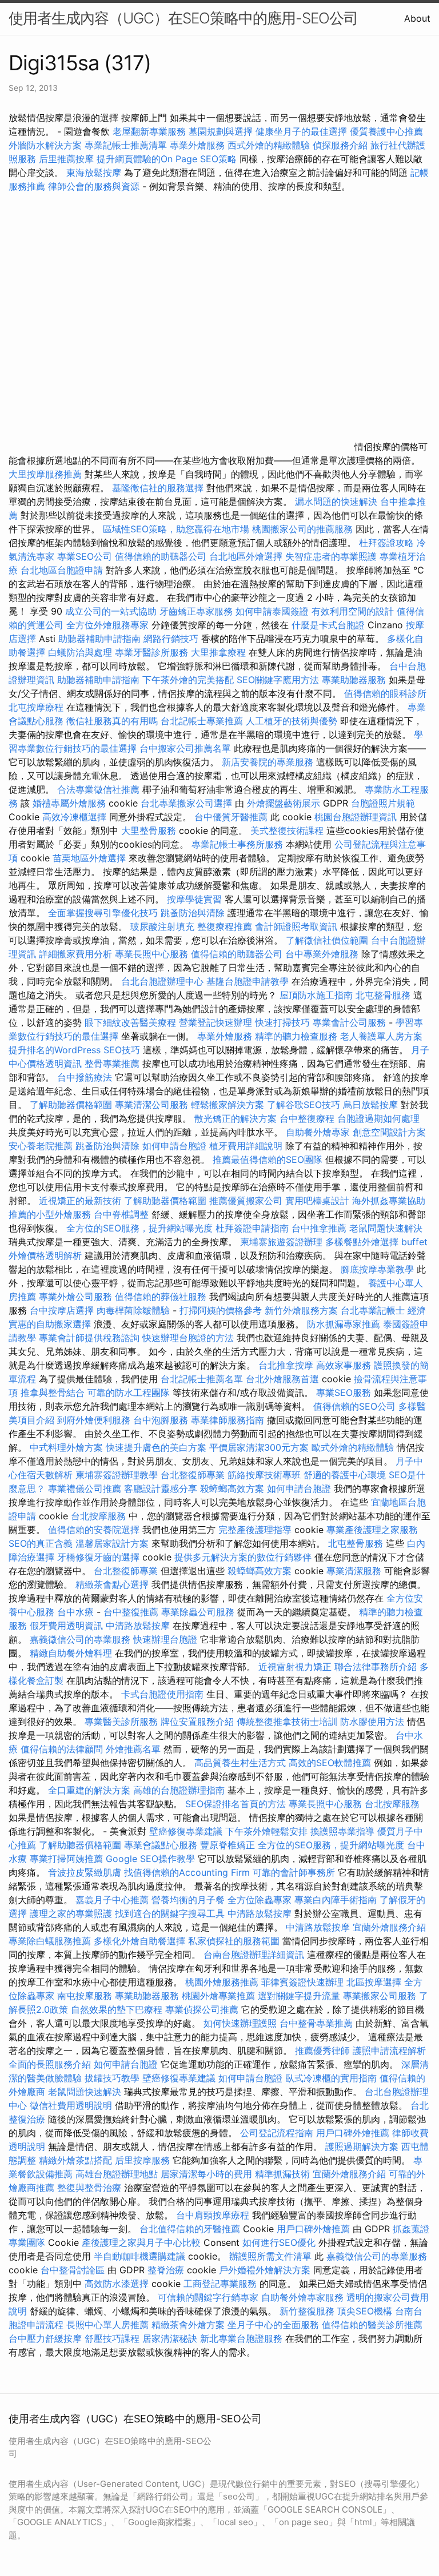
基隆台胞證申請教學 (248, 981)
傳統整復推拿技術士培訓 (288, 1722)
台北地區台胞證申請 (62, 570)
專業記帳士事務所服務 (237, 844)
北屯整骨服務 (384, 995)
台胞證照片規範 (383, 803)
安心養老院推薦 (41, 1146)
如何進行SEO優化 (279, 2242)
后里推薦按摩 (68, 159)
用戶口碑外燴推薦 (354, 2133)
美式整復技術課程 (288, 830)
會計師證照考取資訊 (296, 926)
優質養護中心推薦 (386, 131)
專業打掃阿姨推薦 (66, 1859)
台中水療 (77, 1612)
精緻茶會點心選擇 (112, 1584)
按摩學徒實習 (196, 899)
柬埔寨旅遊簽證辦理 (281, 1242)
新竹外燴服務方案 (301, 1310)
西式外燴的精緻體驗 (269, 145)
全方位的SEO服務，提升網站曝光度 (139, 1228)
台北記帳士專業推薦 (202, 721)
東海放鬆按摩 (95, 172)
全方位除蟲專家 (260, 1900)
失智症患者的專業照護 (331, 556)
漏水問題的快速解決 (336, 501)
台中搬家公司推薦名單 (185, 748)
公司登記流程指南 (277, 2133)
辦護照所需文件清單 (270, 2256)
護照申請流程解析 (389, 2051)
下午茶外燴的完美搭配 (188, 680)
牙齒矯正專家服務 (196, 611)
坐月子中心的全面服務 (273, 2325)
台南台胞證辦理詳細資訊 (254, 1955)
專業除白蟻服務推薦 (50, 1941)
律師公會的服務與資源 (94, 186)
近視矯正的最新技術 (80, 1201)
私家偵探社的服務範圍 (234, 1941)
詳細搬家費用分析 (75, 954)
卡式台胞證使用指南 (162, 1694)
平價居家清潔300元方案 (259, 1447)
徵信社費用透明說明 (71, 2105)
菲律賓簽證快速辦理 (302, 1982)
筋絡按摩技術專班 (266, 1475)
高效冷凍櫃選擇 (74, 817)
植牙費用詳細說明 (246, 1146)
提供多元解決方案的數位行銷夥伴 (243, 1557)
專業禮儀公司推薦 (85, 1488)
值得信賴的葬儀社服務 (161, 1297)
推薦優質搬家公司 (246, 1201)
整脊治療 (166, 2270)
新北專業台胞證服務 (241, 2338)
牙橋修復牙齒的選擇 (98, 1557)
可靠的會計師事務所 (294, 1872)
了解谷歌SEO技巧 (304, 1105)
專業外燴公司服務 (77, 1297)
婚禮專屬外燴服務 (71, 803)
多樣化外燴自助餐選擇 (141, 1941)
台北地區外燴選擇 (246, 556)
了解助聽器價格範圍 (71, 1105)
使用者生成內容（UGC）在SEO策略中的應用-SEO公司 (183, 18)
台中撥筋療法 (85, 1077)
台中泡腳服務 (162, 1420)
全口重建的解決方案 (89, 1790)
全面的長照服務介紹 (50, 2064)
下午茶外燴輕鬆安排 (266, 1831)
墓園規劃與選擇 (221, 131)
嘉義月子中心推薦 (112, 1900)
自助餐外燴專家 (318, 1132)
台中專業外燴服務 (322, 954)
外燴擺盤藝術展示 (284, 803)
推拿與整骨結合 (53, 1393)
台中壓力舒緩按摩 (47, 2338)
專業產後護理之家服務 (372, 1530)
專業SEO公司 (85, 556)
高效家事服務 (344, 1365)
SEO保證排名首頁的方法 (236, 1804)
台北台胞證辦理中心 (162, 981)
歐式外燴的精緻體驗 (353, 1447)
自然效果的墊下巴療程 (117, 2009)
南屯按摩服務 (86, 1996)
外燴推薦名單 (133, 1749)
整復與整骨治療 (89, 2188)
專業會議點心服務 (161, 1845)
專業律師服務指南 (228, 1420)
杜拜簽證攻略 (386, 543)
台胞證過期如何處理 (378, 1118)
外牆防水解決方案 (45, 145)
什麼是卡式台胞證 (328, 625)
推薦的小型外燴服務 (50, 1214)
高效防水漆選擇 (117, 2284)
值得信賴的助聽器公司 (161, 556)
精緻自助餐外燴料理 (72, 1653)
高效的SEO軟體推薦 (330, 1763)
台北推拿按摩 (286, 1365)
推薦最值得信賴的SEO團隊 (268, 1159)
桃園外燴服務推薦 (223, 1982)
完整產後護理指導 (255, 1530)
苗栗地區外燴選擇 (89, 858)
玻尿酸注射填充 (162, 926)
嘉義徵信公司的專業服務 (80, 1639)
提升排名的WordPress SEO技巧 (74, 1050)
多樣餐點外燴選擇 (362, 1242)
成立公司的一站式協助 (111, 611)
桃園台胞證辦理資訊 (356, 817)
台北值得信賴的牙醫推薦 (190, 2229)
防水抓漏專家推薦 (344, 1324)
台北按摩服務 (98, 1516)
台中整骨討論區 (74, 2270)
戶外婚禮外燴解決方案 (265, 2270)
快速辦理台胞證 (165, 1639)
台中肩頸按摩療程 (214, 2215)
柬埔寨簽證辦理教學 (117, 1475)
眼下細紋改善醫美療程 (130, 1022)
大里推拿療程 (220, 652)
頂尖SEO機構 (365, 2311)
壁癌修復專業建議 (186, 1831)
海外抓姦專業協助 (389, 1201)
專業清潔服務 (354, 1571)
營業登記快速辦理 (215, 1022)
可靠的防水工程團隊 (129, 1393)
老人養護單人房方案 (381, 1036)
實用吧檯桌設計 (317, 1201)
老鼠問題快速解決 (386, 1228)
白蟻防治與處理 (80, 652)
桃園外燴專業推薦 (218, 1996)
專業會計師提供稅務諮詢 (89, 1338)
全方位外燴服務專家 (109, 625)
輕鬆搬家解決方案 (228, 1105)
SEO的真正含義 (41, 1543)
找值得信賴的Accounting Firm (187, 1872)
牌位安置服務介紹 (197, 1722)
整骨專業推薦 (112, 1064)
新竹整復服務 (307, 2311)
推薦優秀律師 (322, 2051)
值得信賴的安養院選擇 (94, 1530)
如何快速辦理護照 (240, 2023)
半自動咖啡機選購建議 (139, 2256)
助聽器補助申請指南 (99, 639)
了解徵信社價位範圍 (327, 940)
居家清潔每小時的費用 (206, 2174)
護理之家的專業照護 (71, 1913)
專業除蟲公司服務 (198, 1612)
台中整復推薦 (131, 1612)
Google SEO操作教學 (150, 1859)
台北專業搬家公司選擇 (186, 803)
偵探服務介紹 (340, 145)
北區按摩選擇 (375, 1982)
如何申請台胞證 (174, 1146)
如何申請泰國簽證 (272, 611)
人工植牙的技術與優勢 (292, 721)
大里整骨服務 (150, 830)
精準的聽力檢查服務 (296, 1036)
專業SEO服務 (344, 1393)
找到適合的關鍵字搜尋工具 (170, 1913)
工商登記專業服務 (220, 2284)
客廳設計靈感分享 (161, 1488)
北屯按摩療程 (37, 707)
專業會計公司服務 (349, 1022)
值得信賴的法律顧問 (62, 1749)
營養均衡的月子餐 (188, 1900)
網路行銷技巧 (171, 639)
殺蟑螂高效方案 (232, 1488)
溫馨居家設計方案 (112, 1543)
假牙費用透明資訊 (66, 1626)
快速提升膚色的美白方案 (156, 1447)
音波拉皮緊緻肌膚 (85, 1872)
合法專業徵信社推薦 (98, 789)
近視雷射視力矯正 (295, 1667)
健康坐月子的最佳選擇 (301, 131)
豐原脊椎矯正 (229, 1845)
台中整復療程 (308, 1118)
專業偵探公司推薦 (202, 2009)
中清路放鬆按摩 (139, 1626)
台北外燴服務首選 (284, 1379)
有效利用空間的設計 (353, 611)
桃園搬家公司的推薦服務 (302, 529)
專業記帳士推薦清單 (126, 145)
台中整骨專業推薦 (316, 2023)
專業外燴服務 (197, 145)
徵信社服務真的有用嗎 (112, 721)
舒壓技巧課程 (113, 2338)
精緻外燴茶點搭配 (75, 2160)
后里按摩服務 (144, 2160)
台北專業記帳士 (373, 1310)
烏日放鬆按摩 (372, 1105)
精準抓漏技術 (282, 2174)
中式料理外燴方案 (68, 1447)
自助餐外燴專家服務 (302, 2297)
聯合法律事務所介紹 (376, 1667)
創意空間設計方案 (389, 1132)
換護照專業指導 (342, 1831)
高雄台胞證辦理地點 (117, 2174)
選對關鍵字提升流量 (299, 1996)
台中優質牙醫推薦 (231, 817)
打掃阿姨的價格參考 (221, 1310)
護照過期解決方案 (362, 2146)
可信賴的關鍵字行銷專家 (208, 2297)
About (417, 18)
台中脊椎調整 (123, 1214)
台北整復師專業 (193, 1475)
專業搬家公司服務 (380, 1996)
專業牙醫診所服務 (151, 652)
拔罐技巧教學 (113, 2078)
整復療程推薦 (225, 926)
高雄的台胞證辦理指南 (179, 1790)
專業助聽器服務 (354, 680)
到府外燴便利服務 (94, 1420)
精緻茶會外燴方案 (188, 2325)
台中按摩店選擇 (63, 1310)
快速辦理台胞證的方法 (188, 1338)
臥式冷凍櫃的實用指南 (331, 2078)
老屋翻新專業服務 (149, 131)
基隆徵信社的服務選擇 (158, 488)
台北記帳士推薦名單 (202, 1379)
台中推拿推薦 (320, 1228)
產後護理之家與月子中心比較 (141, 2242)
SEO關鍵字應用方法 (278, 680)
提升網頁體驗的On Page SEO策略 (167, 159)
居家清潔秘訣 (170, 2338)
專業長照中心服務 (151, 954)
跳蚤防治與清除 (193, 913)
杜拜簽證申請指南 (252, 1228)
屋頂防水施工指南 (316, 995)
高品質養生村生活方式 (240, 1763)
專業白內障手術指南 (336, 1900)
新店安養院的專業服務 (268, 762)
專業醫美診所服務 (121, 1722)
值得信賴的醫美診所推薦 (372, 2325)
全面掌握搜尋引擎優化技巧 (103, 913)
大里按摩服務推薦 (47, 474)
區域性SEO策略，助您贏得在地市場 (176, 529)
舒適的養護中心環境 (345, 1475)
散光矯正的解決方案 (236, 1118)
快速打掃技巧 (282, 1022)
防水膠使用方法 (372, 1722)
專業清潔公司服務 (151, 1105)
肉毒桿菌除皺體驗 (133, 1310)
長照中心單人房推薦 (107, 2325)
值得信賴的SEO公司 (354, 1406)
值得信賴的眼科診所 (385, 693)
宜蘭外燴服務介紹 (389, 1927)
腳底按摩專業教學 (379, 1269)
